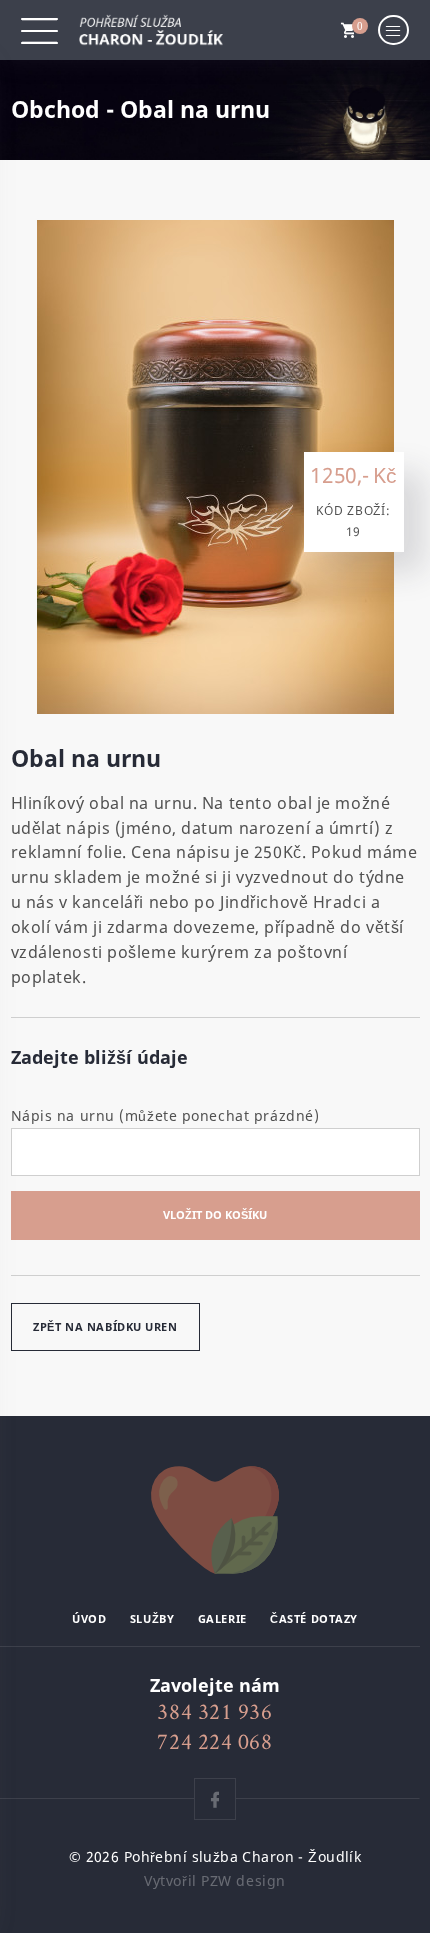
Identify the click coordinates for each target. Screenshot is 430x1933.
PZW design (243, 1880)
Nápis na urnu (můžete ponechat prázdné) (165, 1115)
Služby (152, 1619)
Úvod (89, 1619)
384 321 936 (214, 1711)
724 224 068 (214, 1741)
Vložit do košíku (215, 1214)
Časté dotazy (314, 1619)
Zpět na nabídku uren (105, 1326)
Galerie (222, 1619)
